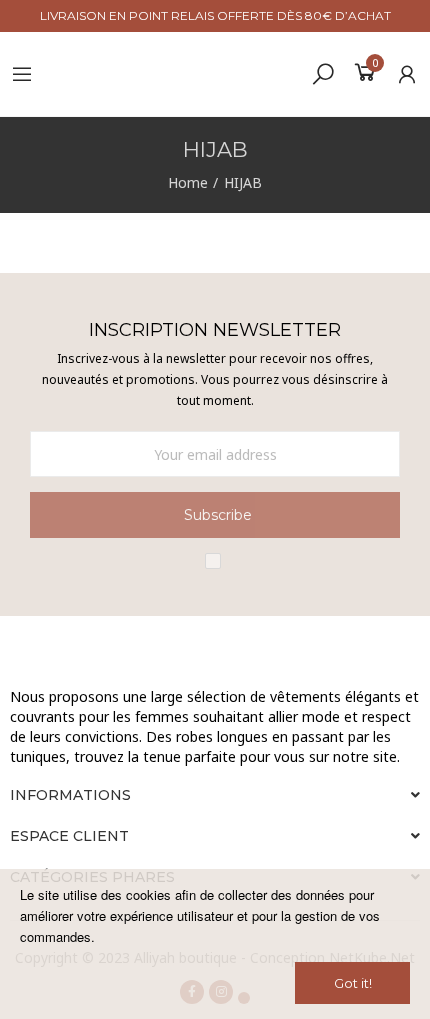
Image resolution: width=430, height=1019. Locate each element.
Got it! (353, 983)
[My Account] (407, 74)
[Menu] (22, 74)
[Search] (323, 73)
